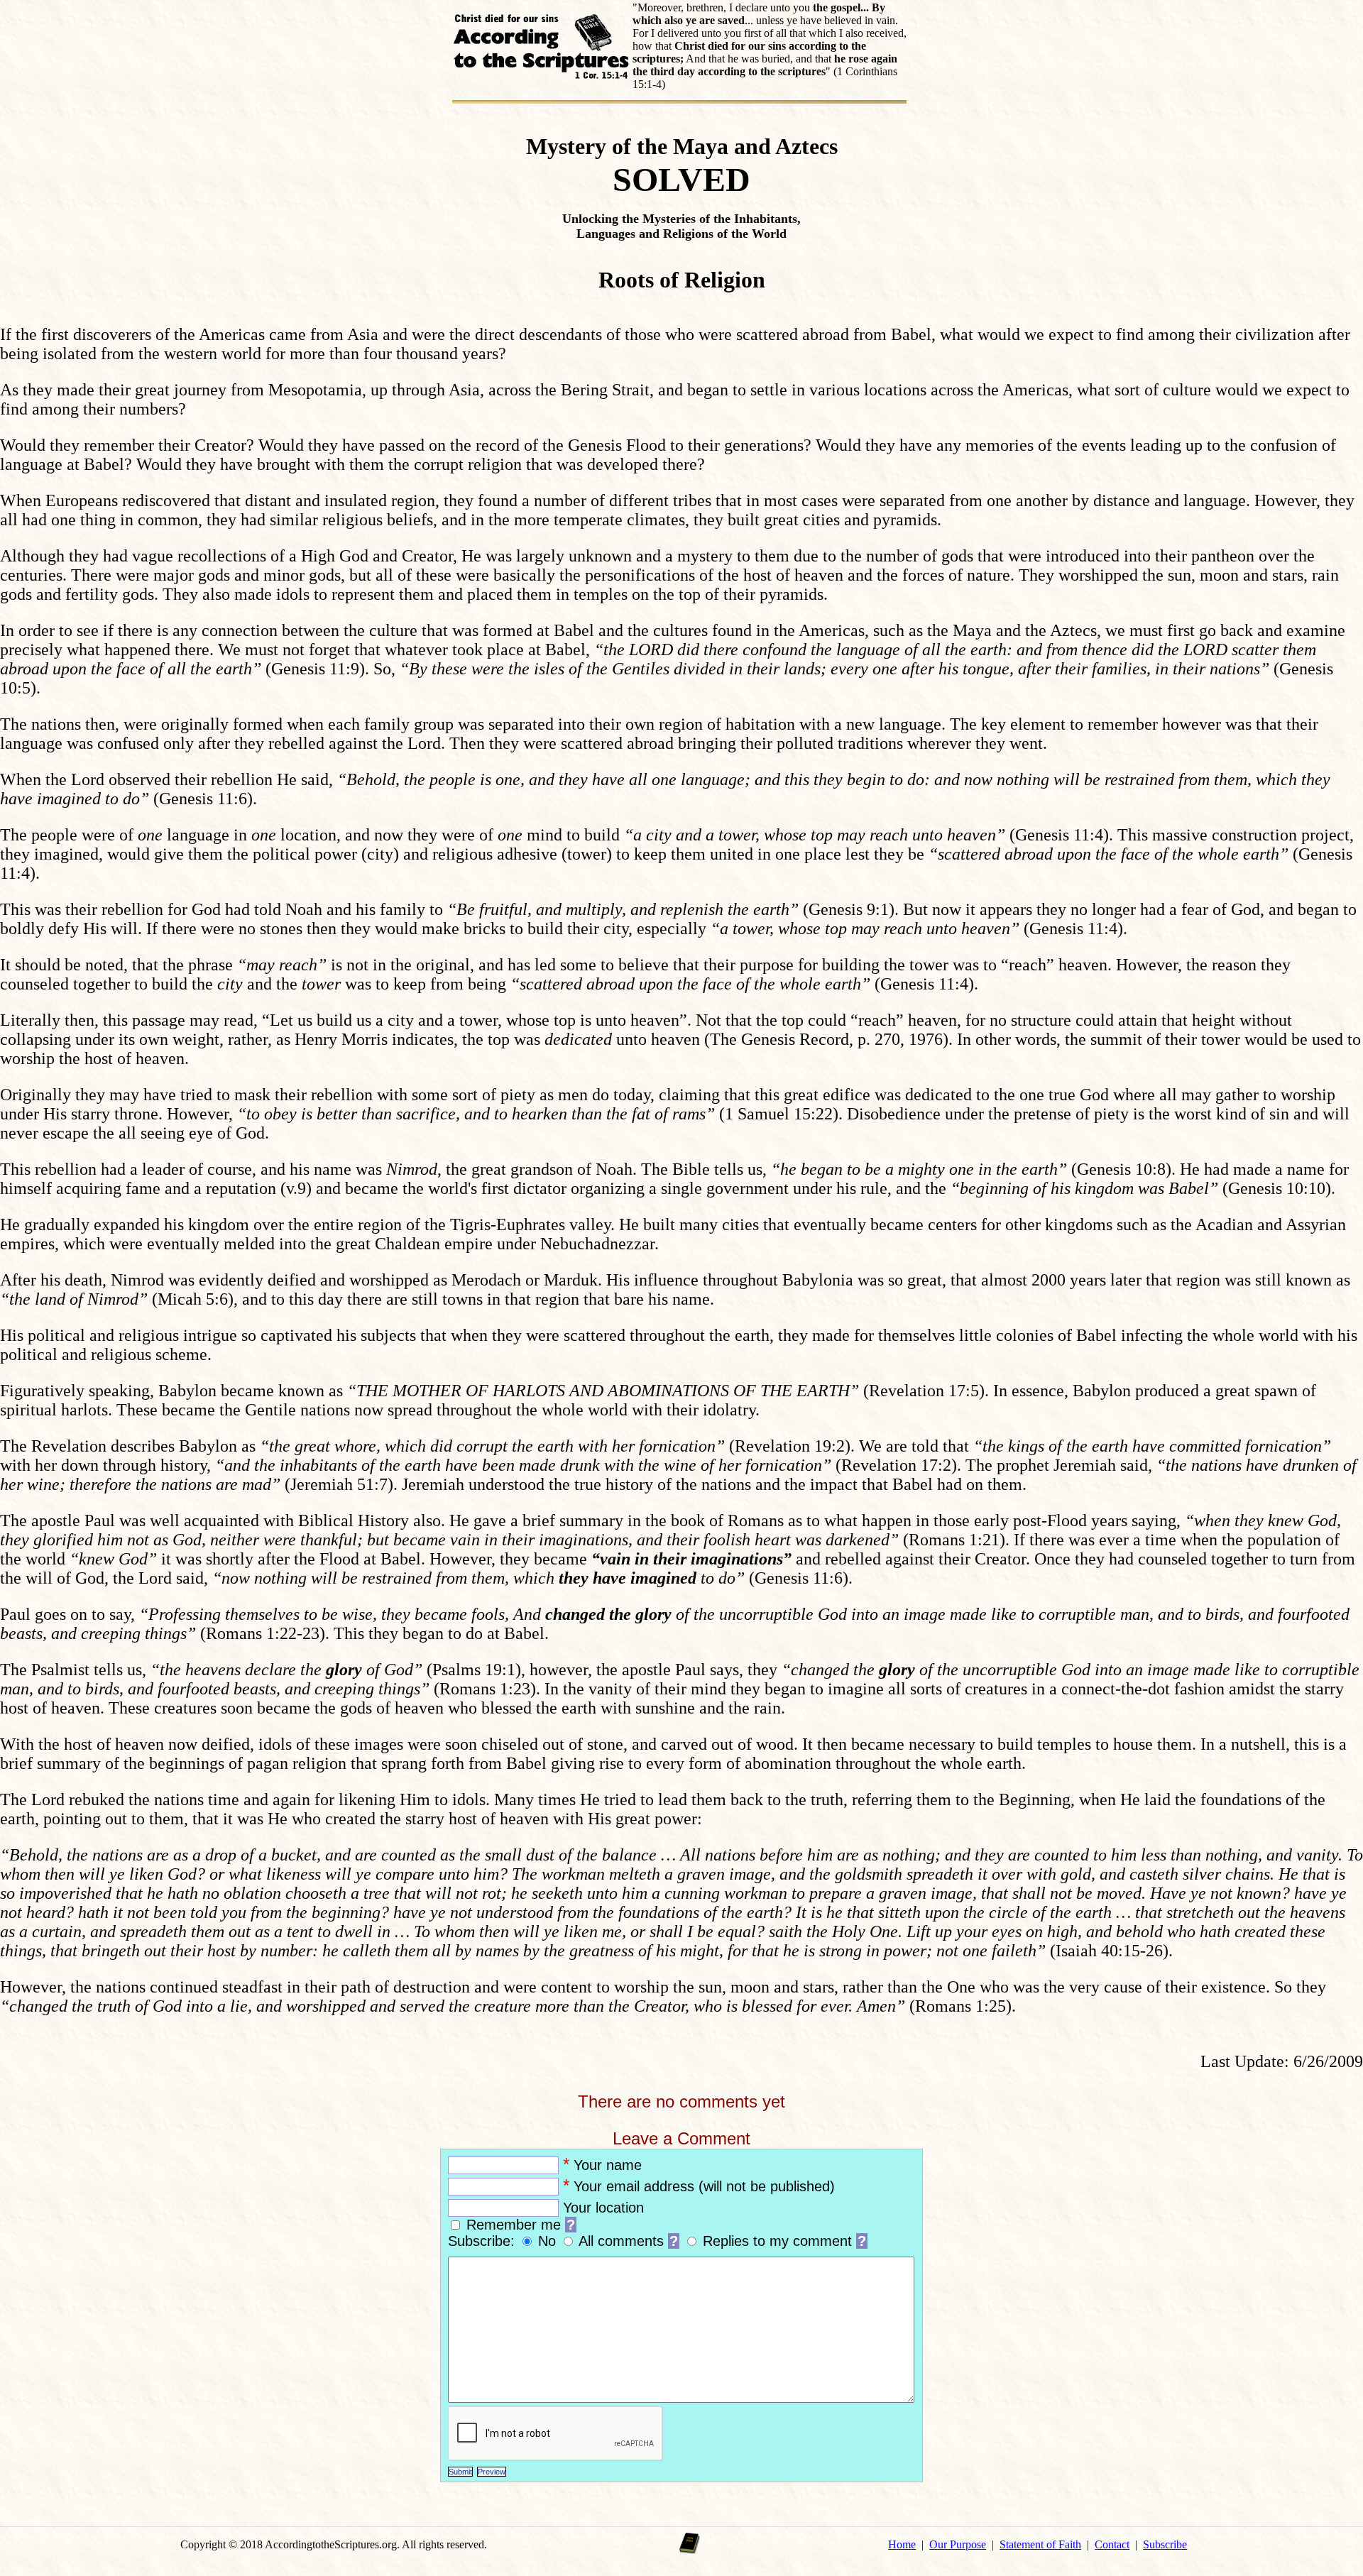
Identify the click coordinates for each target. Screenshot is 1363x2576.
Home (902, 2544)
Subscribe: (483, 2241)
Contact (1112, 2544)
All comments (621, 2241)
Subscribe (1165, 2544)
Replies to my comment (777, 2241)
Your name (608, 2165)
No (549, 2241)
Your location (603, 2208)
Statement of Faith (1040, 2544)
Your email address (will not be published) (704, 2186)
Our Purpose (958, 2544)
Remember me (514, 2225)
